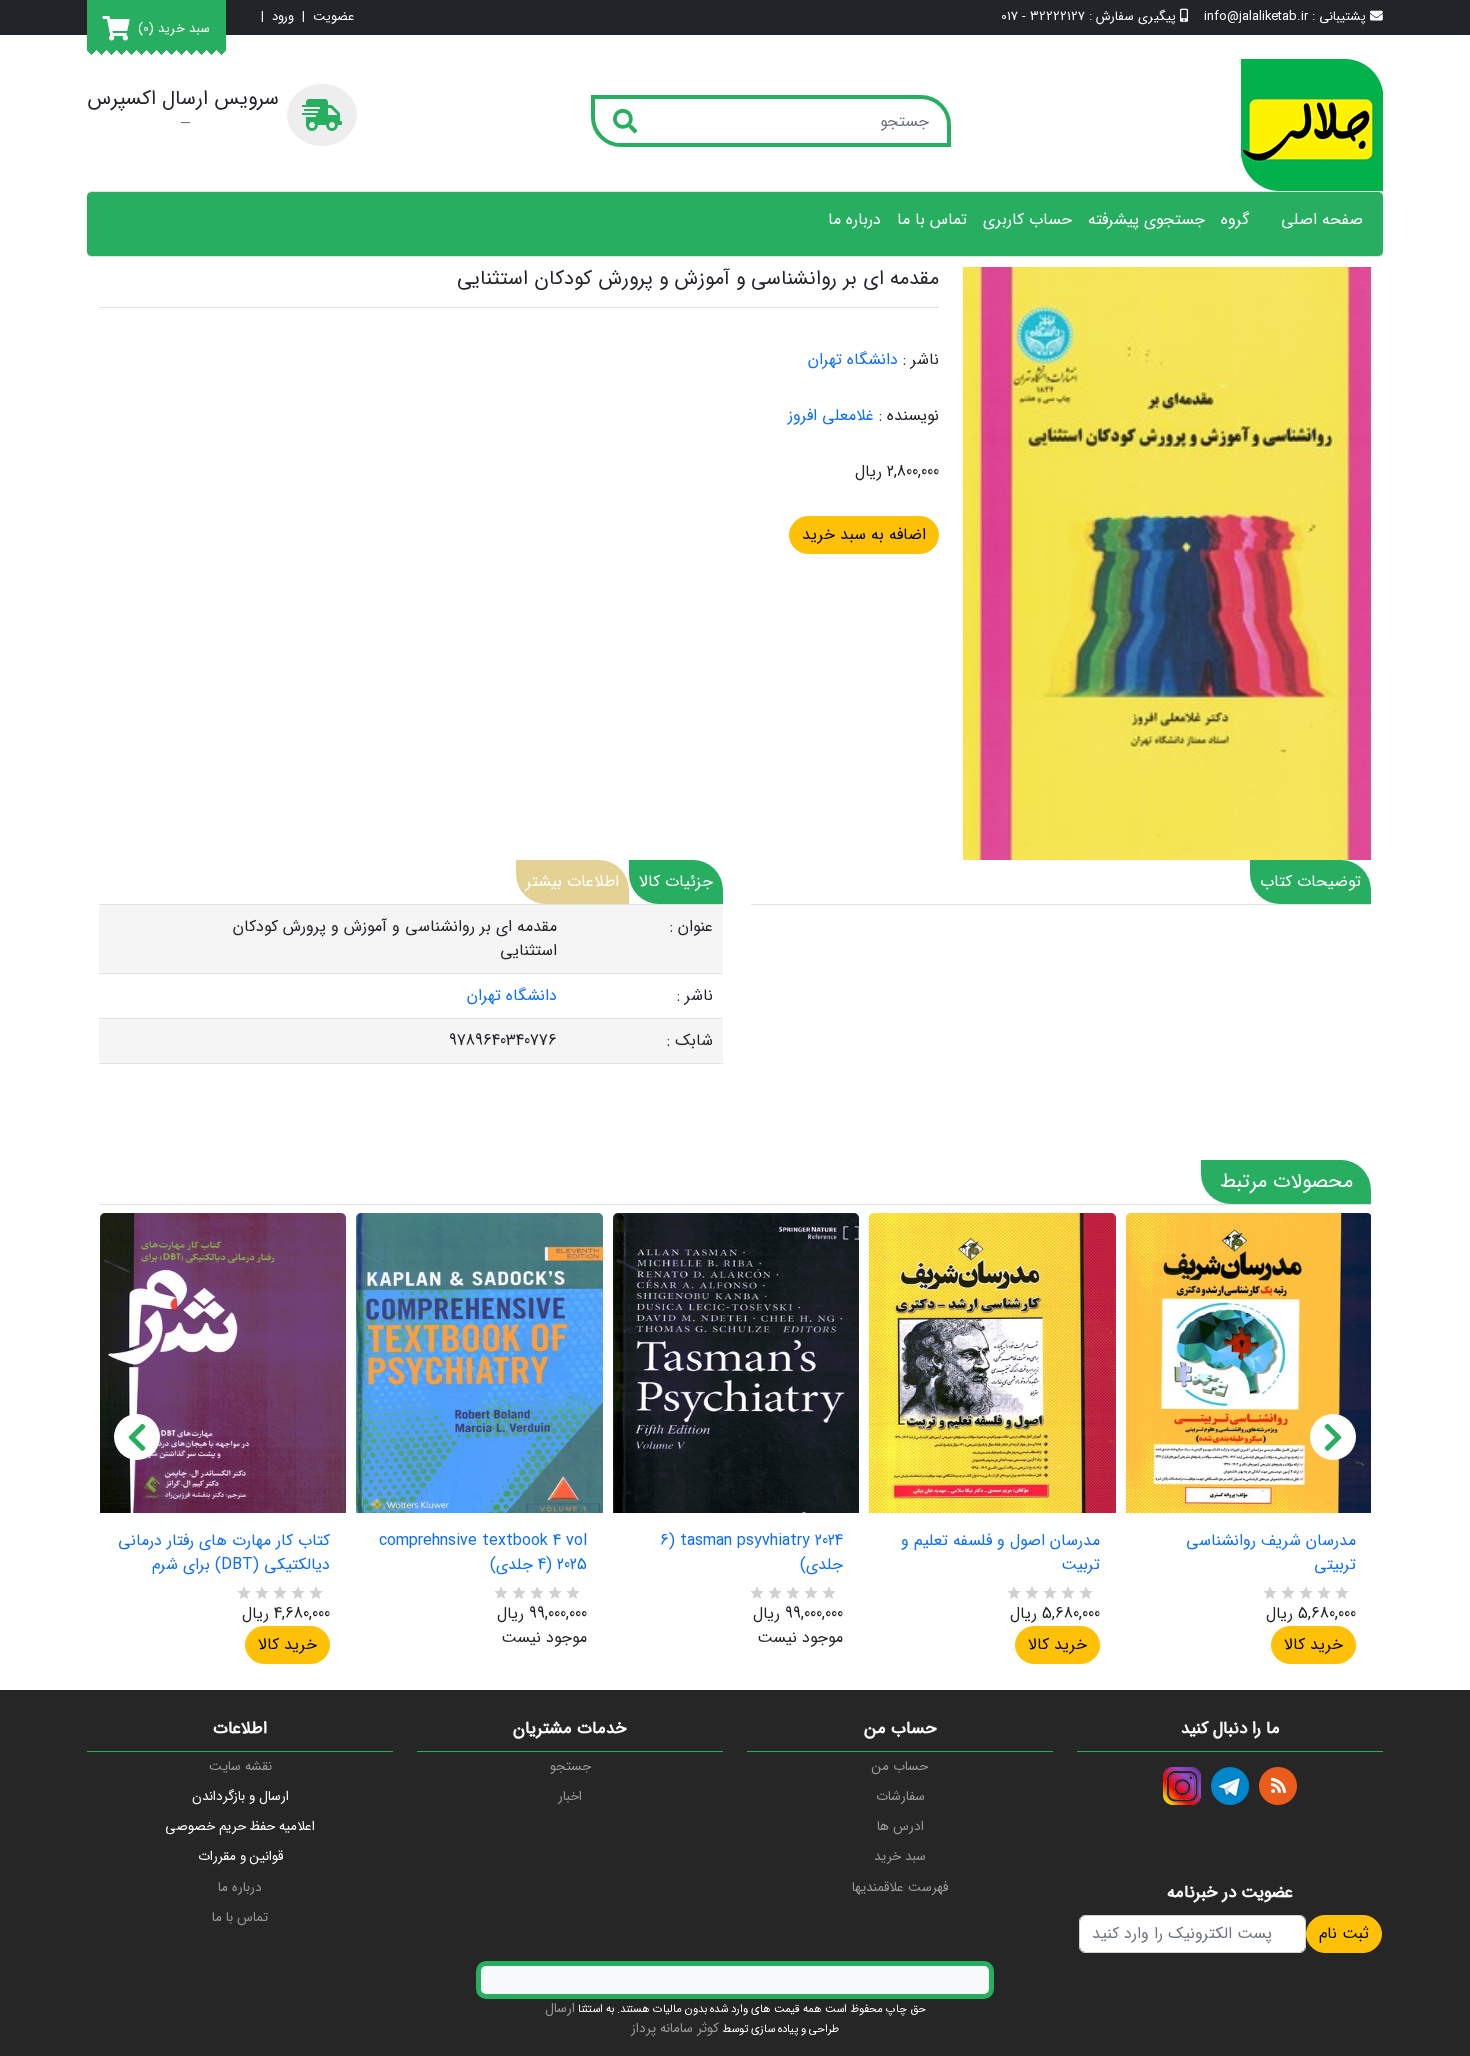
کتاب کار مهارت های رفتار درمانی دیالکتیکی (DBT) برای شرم (224, 1553)
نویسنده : (909, 416)
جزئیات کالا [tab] (676, 881)
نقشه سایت (240, 1766)
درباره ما (854, 220)
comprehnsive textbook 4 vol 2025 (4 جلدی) (482, 1553)
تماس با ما (932, 220)
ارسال (560, 2008)
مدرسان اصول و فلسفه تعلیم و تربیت (1000, 1553)
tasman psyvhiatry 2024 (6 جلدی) (751, 1553)
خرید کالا (287, 1644)
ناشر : (921, 360)
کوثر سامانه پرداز (675, 2028)
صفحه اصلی (1322, 220)
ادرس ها (900, 1826)
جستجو (570, 1766)
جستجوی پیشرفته (1146, 220)
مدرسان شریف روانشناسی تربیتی (1271, 1553)
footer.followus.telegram (1230, 1786)
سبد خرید (900, 1856)
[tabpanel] (411, 984)
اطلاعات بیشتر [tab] (572, 881)
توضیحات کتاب (1310, 881)
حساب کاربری (1027, 220)
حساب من (900, 1766)
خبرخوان (1278, 1786)
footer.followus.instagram (1182, 1786)
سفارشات (900, 1796)
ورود (283, 17)
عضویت (333, 17)
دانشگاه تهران (853, 359)
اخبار (570, 1796)
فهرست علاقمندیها (900, 1887)
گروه (1235, 220)
